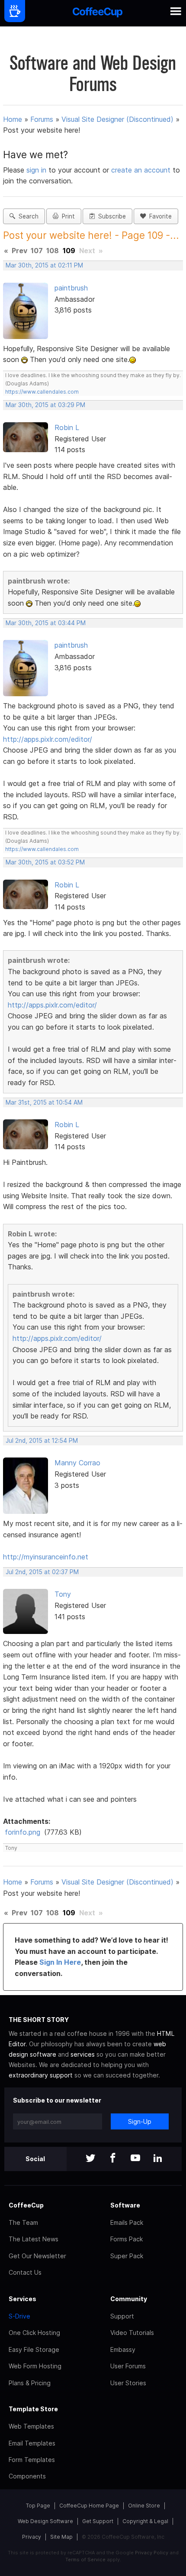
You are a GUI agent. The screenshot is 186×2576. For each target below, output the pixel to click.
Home (13, 119)
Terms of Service (85, 2560)
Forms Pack (127, 2239)
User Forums (128, 2366)
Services (22, 2299)
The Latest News (34, 2239)
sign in (37, 170)
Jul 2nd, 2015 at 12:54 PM (42, 1441)
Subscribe (110, 216)
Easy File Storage (34, 2349)
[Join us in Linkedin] (158, 2159)
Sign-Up (140, 2121)
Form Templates (32, 2460)
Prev (19, 251)
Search (27, 216)
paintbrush (71, 288)
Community (129, 2299)
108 (53, 251)
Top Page (38, 2506)
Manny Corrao (77, 1463)
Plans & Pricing (30, 2383)
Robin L (67, 427)
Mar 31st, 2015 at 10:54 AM (44, 1102)
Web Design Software (45, 2521)
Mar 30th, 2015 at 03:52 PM (45, 862)
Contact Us (25, 2272)
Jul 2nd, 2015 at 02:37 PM (42, 1572)
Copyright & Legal (145, 2521)
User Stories (128, 2383)
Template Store (33, 2409)
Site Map (61, 2537)
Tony (63, 1594)
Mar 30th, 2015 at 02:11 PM (44, 265)
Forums (42, 119)
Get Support (98, 2521)
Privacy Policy (152, 2553)
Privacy (32, 2537)
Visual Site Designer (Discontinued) (117, 119)
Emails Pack (127, 2222)
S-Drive (19, 2316)
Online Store (144, 2506)
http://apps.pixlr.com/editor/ (48, 739)
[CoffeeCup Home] (98, 13)
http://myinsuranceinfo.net (46, 1557)
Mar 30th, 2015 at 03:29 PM (45, 405)
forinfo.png (22, 1832)
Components (27, 2476)
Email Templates (32, 2443)
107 (37, 251)
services (83, 2054)
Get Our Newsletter (37, 2256)
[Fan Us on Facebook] (113, 2159)
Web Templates (31, 2426)
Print (67, 216)
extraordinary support (41, 2075)
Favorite (159, 216)
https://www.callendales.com (42, 392)
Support (122, 2316)
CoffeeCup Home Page (89, 2506)
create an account (141, 170)
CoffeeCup (26, 2205)
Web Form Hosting (35, 2366)
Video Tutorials (132, 2333)
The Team (23, 2222)
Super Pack (127, 2256)
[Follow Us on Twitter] (90, 2159)
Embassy (123, 2349)
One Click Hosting (34, 2333)
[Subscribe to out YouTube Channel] (135, 2159)
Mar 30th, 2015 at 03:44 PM (46, 623)
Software (125, 2205)
